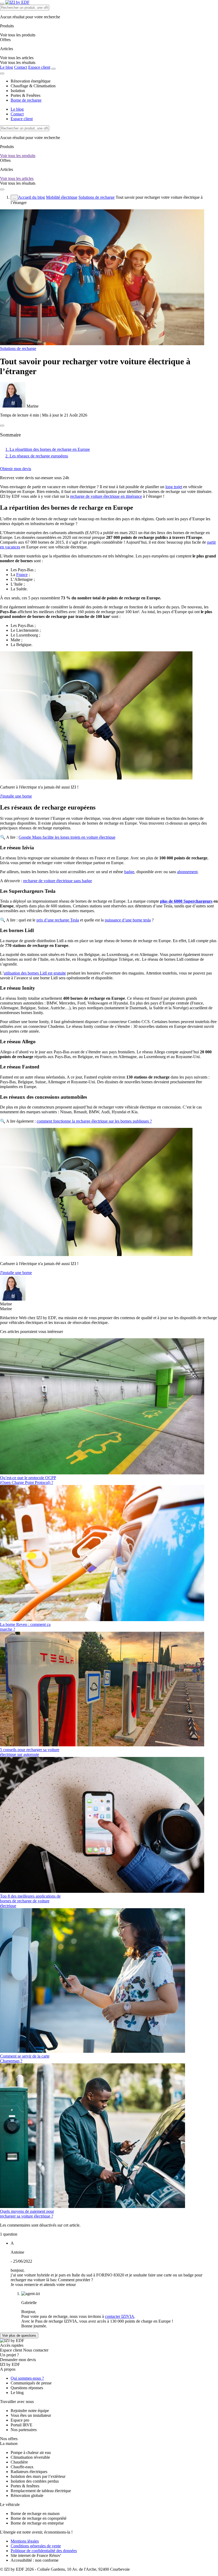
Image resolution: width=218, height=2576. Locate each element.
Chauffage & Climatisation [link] (33, 86)
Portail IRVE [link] (22, 2425)
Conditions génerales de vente (36, 2546)
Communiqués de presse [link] (31, 2383)
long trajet (174, 487)
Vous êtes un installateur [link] (31, 2415)
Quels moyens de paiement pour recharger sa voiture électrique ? (27, 2214)
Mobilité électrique (62, 197)
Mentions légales (25, 2541)
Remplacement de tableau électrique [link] (41, 2491)
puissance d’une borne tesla (128, 920)
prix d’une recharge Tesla (58, 920)
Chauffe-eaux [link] (22, 2467)
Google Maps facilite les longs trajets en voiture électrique (67, 837)
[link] (18, 62)
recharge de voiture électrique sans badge (58, 881)
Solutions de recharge (97, 197)
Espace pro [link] (20, 2420)
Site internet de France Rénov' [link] (36, 2555)
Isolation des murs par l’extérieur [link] (38, 2476)
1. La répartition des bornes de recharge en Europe (48, 449)
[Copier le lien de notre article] (2, 426)
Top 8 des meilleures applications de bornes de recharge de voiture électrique (30, 1901)
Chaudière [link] (19, 2462)
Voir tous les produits (18, 156)
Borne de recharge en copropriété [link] (39, 2518)
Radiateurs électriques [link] (29, 2472)
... (14, 198)
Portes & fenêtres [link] (25, 2486)
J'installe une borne (16, 796)
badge (129, 872)
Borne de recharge (26, 100)
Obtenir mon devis (16, 469)
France (22, 575)
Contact (21, 67)
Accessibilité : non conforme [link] (35, 2560)
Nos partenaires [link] (24, 2430)
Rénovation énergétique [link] (31, 81)
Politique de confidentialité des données (44, 2551)
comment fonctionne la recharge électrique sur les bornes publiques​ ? (94, 1121)
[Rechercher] (53, 69)
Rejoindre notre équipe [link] (30, 2411)
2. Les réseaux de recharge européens (37, 456)
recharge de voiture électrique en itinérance (106, 496)
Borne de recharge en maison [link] (35, 2514)
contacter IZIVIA (120, 2316)
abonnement (187, 872)
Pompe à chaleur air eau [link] (31, 2452)
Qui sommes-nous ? (27, 2378)
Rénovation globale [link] (27, 2495)
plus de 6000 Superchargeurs (186, 901)
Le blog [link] (17, 2393)
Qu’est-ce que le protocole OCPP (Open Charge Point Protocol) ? (28, 1480)
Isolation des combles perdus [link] (35, 2481)
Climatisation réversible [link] (30, 2457)
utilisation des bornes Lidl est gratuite (35, 973)
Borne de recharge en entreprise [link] (37, 2523)
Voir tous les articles (17, 178)
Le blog (7, 67)
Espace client (39, 67)
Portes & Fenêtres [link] (26, 95)
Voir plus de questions (19, 2335)
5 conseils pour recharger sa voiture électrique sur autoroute (30, 1752)
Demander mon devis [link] (18, 2360)
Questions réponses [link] (27, 2388)
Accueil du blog (32, 197)
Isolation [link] (18, 91)
